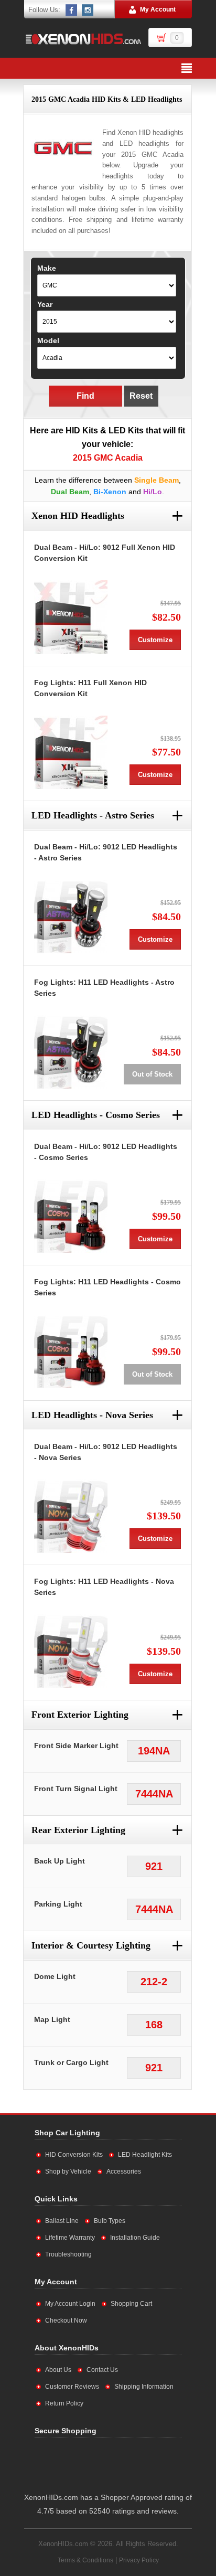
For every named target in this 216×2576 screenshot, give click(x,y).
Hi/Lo (153, 492)
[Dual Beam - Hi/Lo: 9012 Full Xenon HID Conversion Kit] (71, 617)
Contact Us (102, 2370)
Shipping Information (144, 2387)
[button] (140, 2463)
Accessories (124, 2171)
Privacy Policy (139, 2560)
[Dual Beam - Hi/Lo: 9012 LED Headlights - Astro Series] (71, 917)
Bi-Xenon (110, 492)
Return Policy (64, 2403)
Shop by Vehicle (68, 2171)
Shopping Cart (131, 2304)
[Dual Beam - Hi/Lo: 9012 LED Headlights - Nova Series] (71, 1516)
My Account (158, 9)
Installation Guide (135, 2238)
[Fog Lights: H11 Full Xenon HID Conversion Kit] (71, 752)
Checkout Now (66, 2320)
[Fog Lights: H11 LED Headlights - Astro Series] (71, 1052)
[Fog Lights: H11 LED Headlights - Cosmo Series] (71, 1351)
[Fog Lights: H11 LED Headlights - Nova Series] (71, 1651)
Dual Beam (70, 492)
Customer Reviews (72, 2387)
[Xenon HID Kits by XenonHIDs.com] (83, 39)
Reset (141, 396)
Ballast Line (62, 2221)
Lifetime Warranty (70, 2238)
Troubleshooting (68, 2254)
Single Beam (156, 480)
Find (85, 396)
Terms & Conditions (85, 2560)
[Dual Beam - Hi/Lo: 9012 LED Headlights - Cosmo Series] (71, 1216)
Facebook (72, 10)
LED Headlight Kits (145, 2155)
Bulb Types (110, 2221)
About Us (58, 2370)
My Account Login (70, 2304)
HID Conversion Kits (74, 2155)
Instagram (88, 10)
